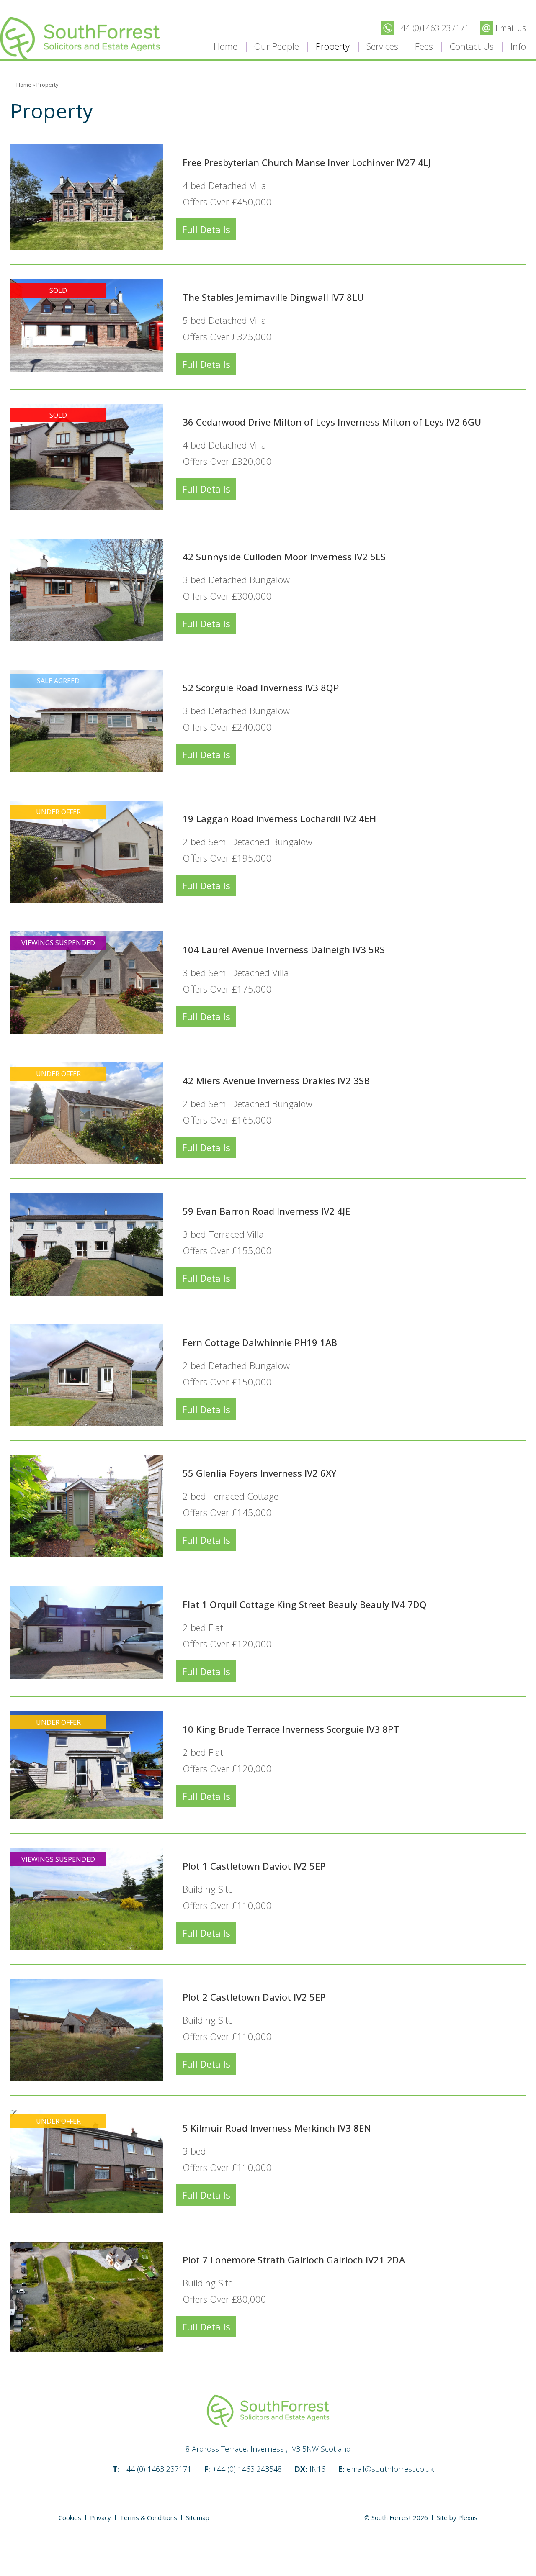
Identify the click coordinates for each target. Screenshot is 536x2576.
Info (518, 46)
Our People (277, 46)
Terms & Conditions (148, 2517)
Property (333, 46)
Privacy (100, 2517)
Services (382, 46)
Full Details (206, 229)
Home (225, 46)
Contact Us (472, 46)
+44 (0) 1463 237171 (152, 2469)
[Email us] (503, 27)
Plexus (468, 2517)
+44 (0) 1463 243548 (243, 2469)
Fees (424, 46)
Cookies (70, 2517)
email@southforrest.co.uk (386, 2469)
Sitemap (198, 2517)
